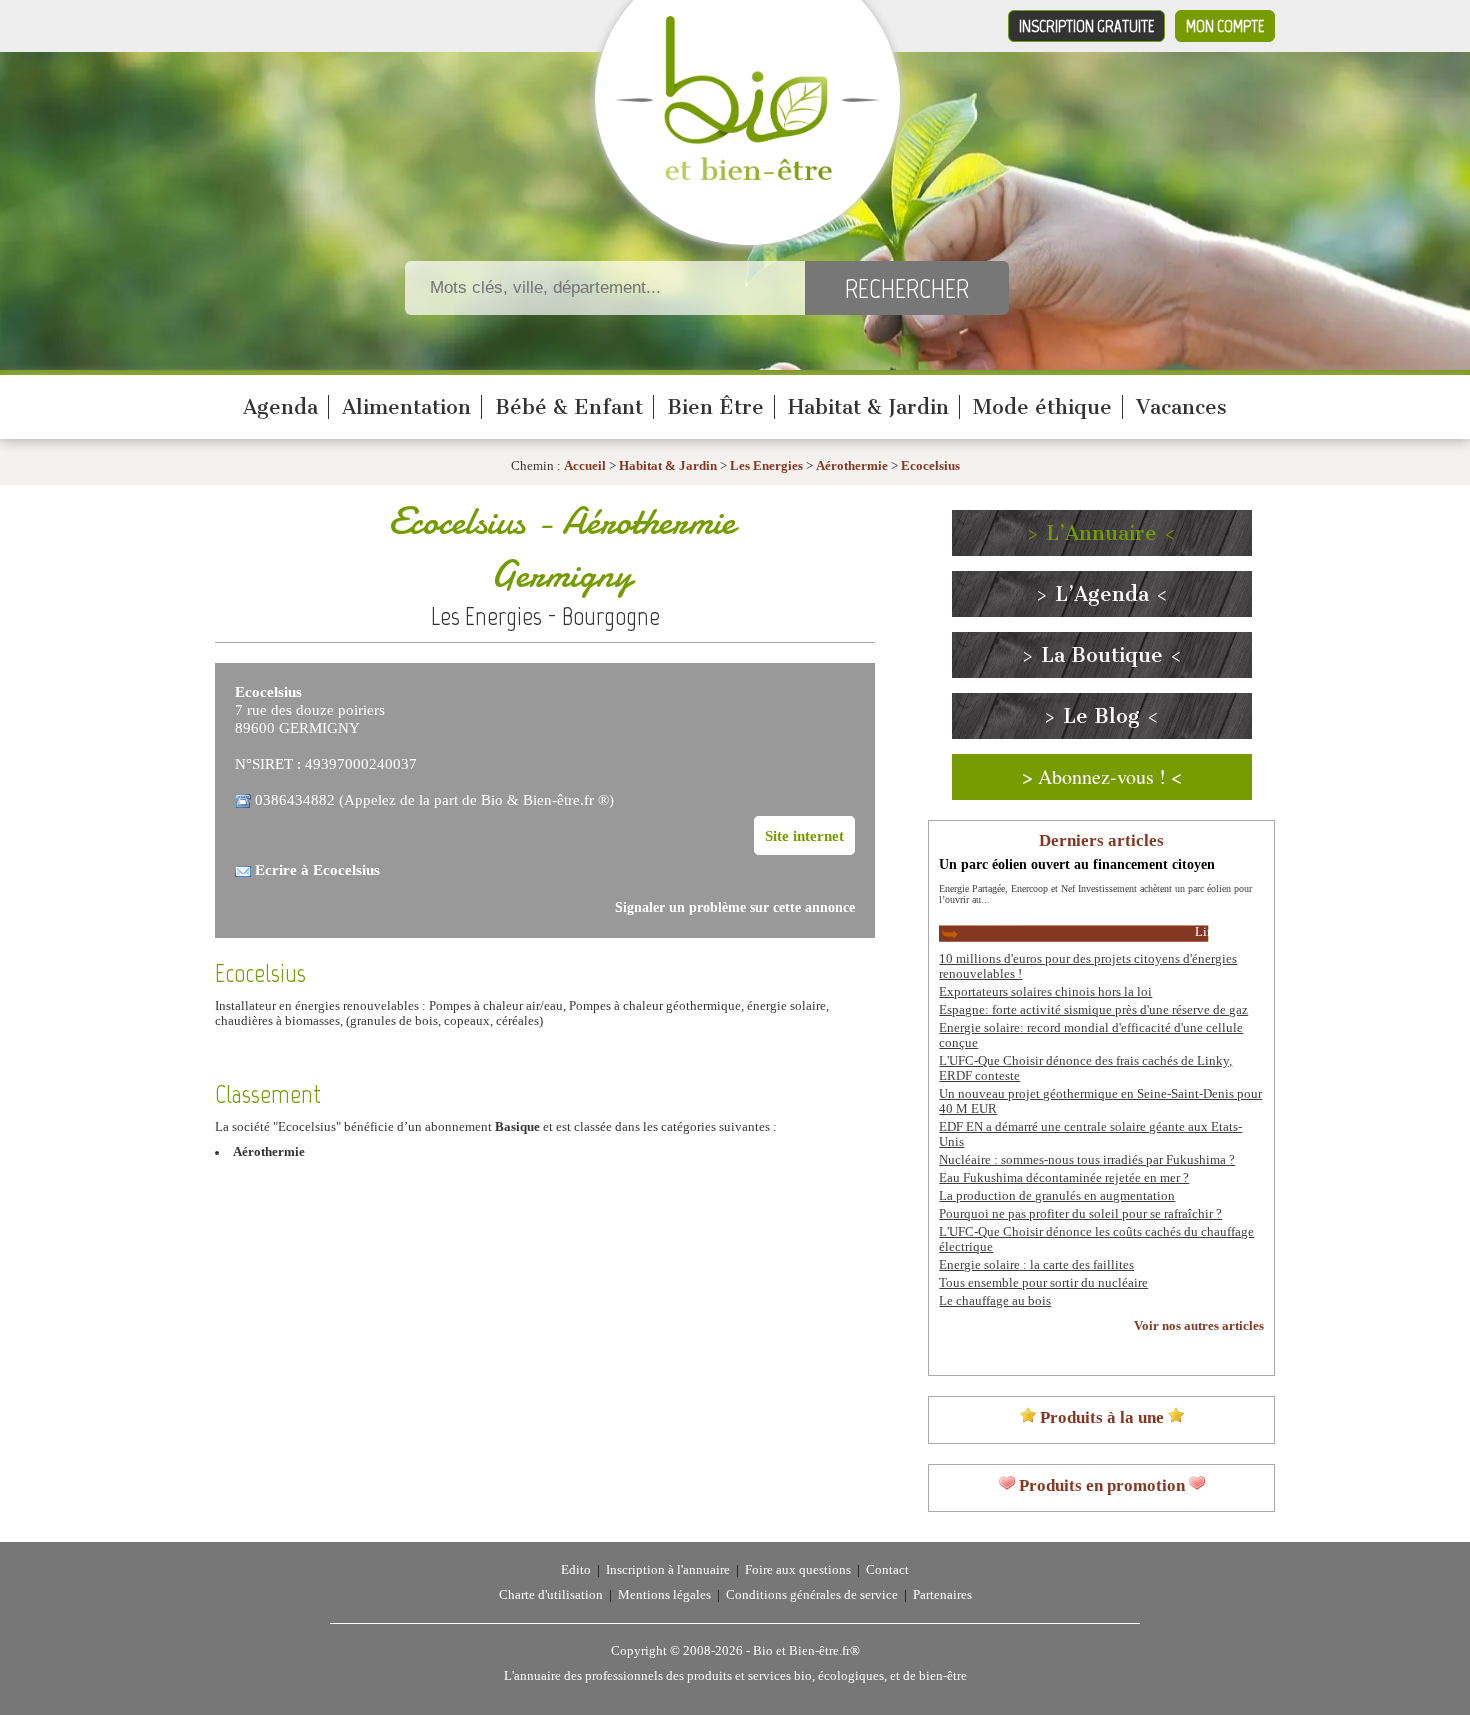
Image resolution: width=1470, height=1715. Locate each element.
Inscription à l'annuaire (668, 1570)
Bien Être (715, 407)
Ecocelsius (930, 466)
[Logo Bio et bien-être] (747, 176)
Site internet (804, 835)
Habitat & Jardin (868, 407)
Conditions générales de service (812, 1595)
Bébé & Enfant (569, 407)
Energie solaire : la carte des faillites (1036, 1265)
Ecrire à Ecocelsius (317, 869)
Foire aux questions (798, 1570)
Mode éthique (1042, 407)
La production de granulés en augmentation (1057, 1196)
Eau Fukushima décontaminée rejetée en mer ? (1064, 1178)
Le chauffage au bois (995, 1301)
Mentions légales (664, 1595)
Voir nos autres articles (1199, 1326)
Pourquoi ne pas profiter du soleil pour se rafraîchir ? (1080, 1214)
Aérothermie (852, 466)
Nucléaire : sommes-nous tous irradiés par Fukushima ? (1087, 1160)
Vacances (1181, 407)
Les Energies (766, 466)
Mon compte (1225, 26)
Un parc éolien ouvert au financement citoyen (1077, 864)
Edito (576, 1570)
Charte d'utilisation (551, 1595)
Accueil (585, 466)
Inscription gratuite (1086, 26)
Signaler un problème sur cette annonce (735, 907)
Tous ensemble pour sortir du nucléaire (1043, 1283)
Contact (887, 1570)
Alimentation (406, 407)
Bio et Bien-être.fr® (806, 1651)
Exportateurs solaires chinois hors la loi (1045, 992)
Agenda (280, 407)
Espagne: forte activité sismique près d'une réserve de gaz (1093, 1010)
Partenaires (942, 1595)
